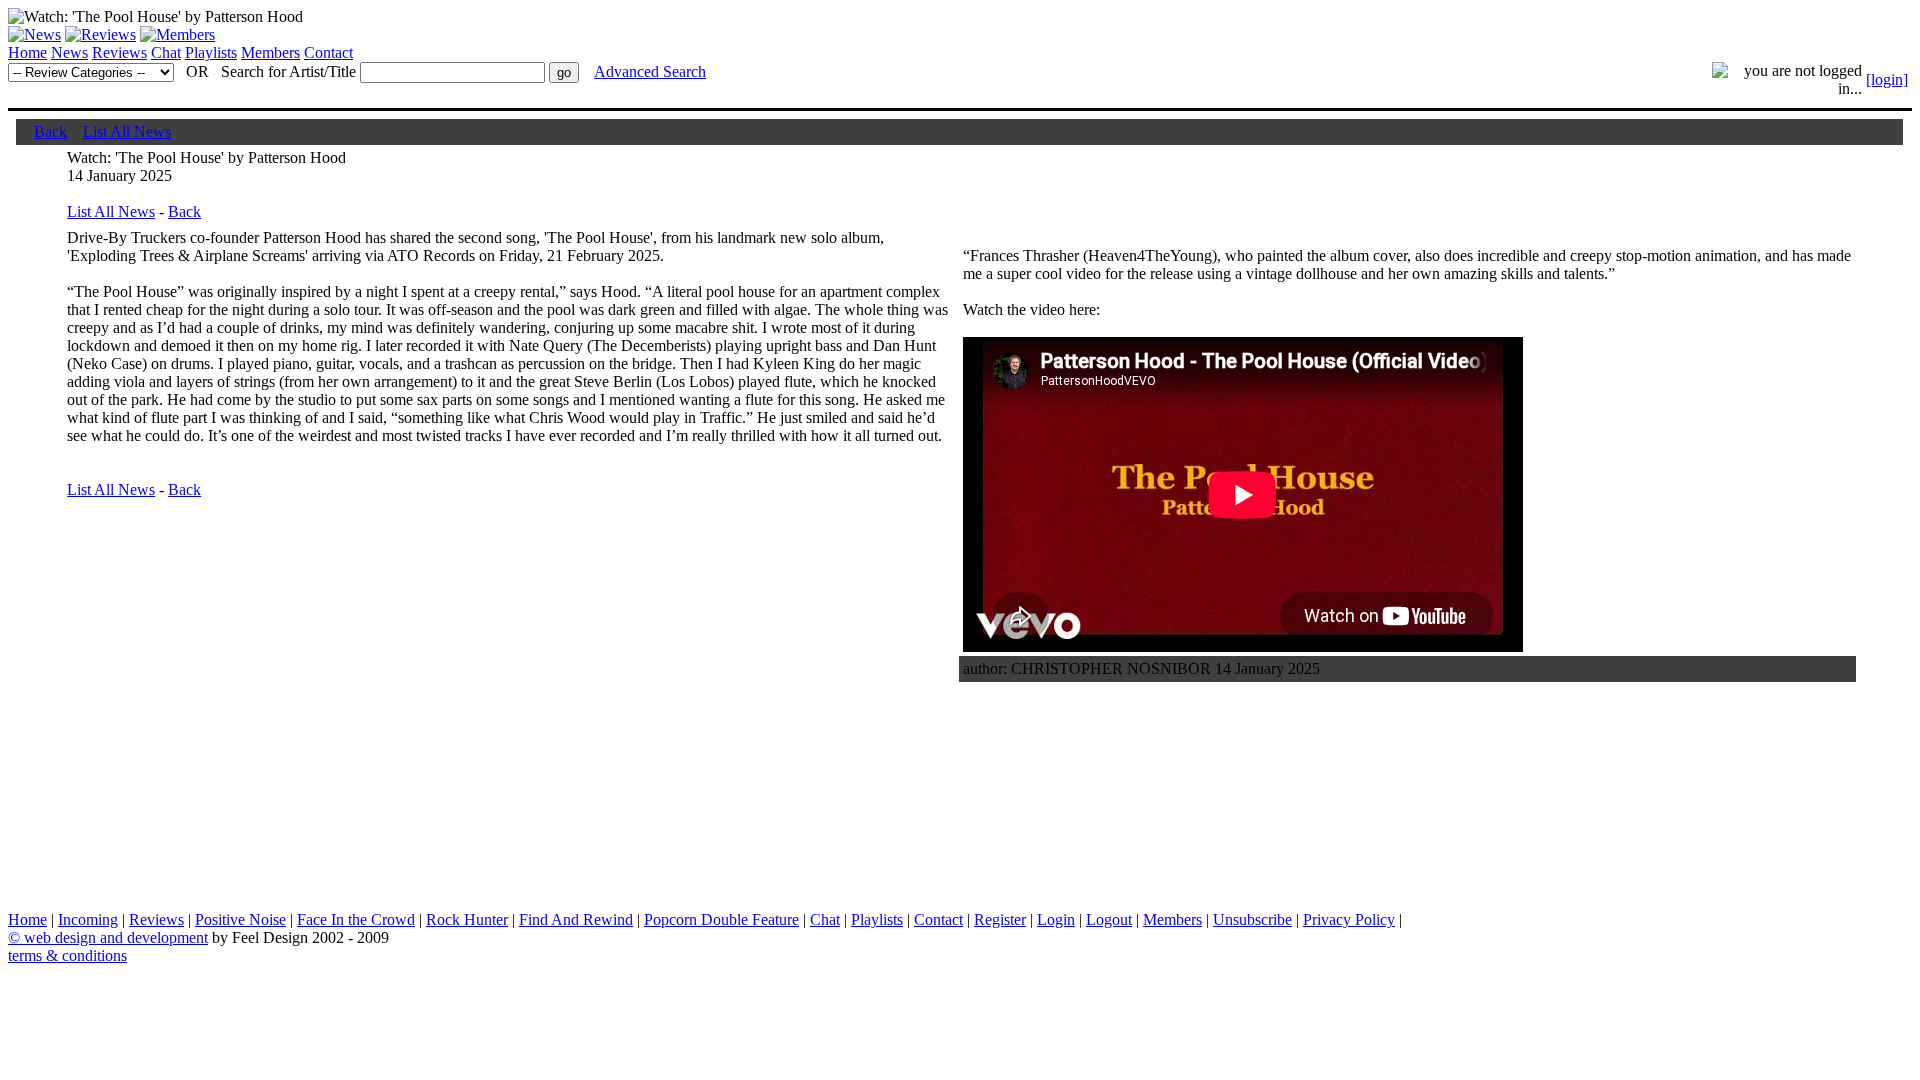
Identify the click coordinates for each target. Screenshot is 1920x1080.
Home (27, 52)
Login (1056, 919)
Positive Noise (240, 919)
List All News (127, 131)
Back (50, 131)
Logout (1109, 919)
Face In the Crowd (356, 919)
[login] (1887, 79)
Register (1000, 919)
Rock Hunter (467, 919)
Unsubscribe (1252, 919)
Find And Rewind (576, 919)
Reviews (119, 52)
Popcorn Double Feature (721, 919)
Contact (328, 52)
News (69, 52)
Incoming (88, 919)
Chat (166, 52)
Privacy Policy (1349, 919)
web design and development (116, 937)
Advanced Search (650, 71)
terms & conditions (67, 955)
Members (270, 52)
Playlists (211, 52)
